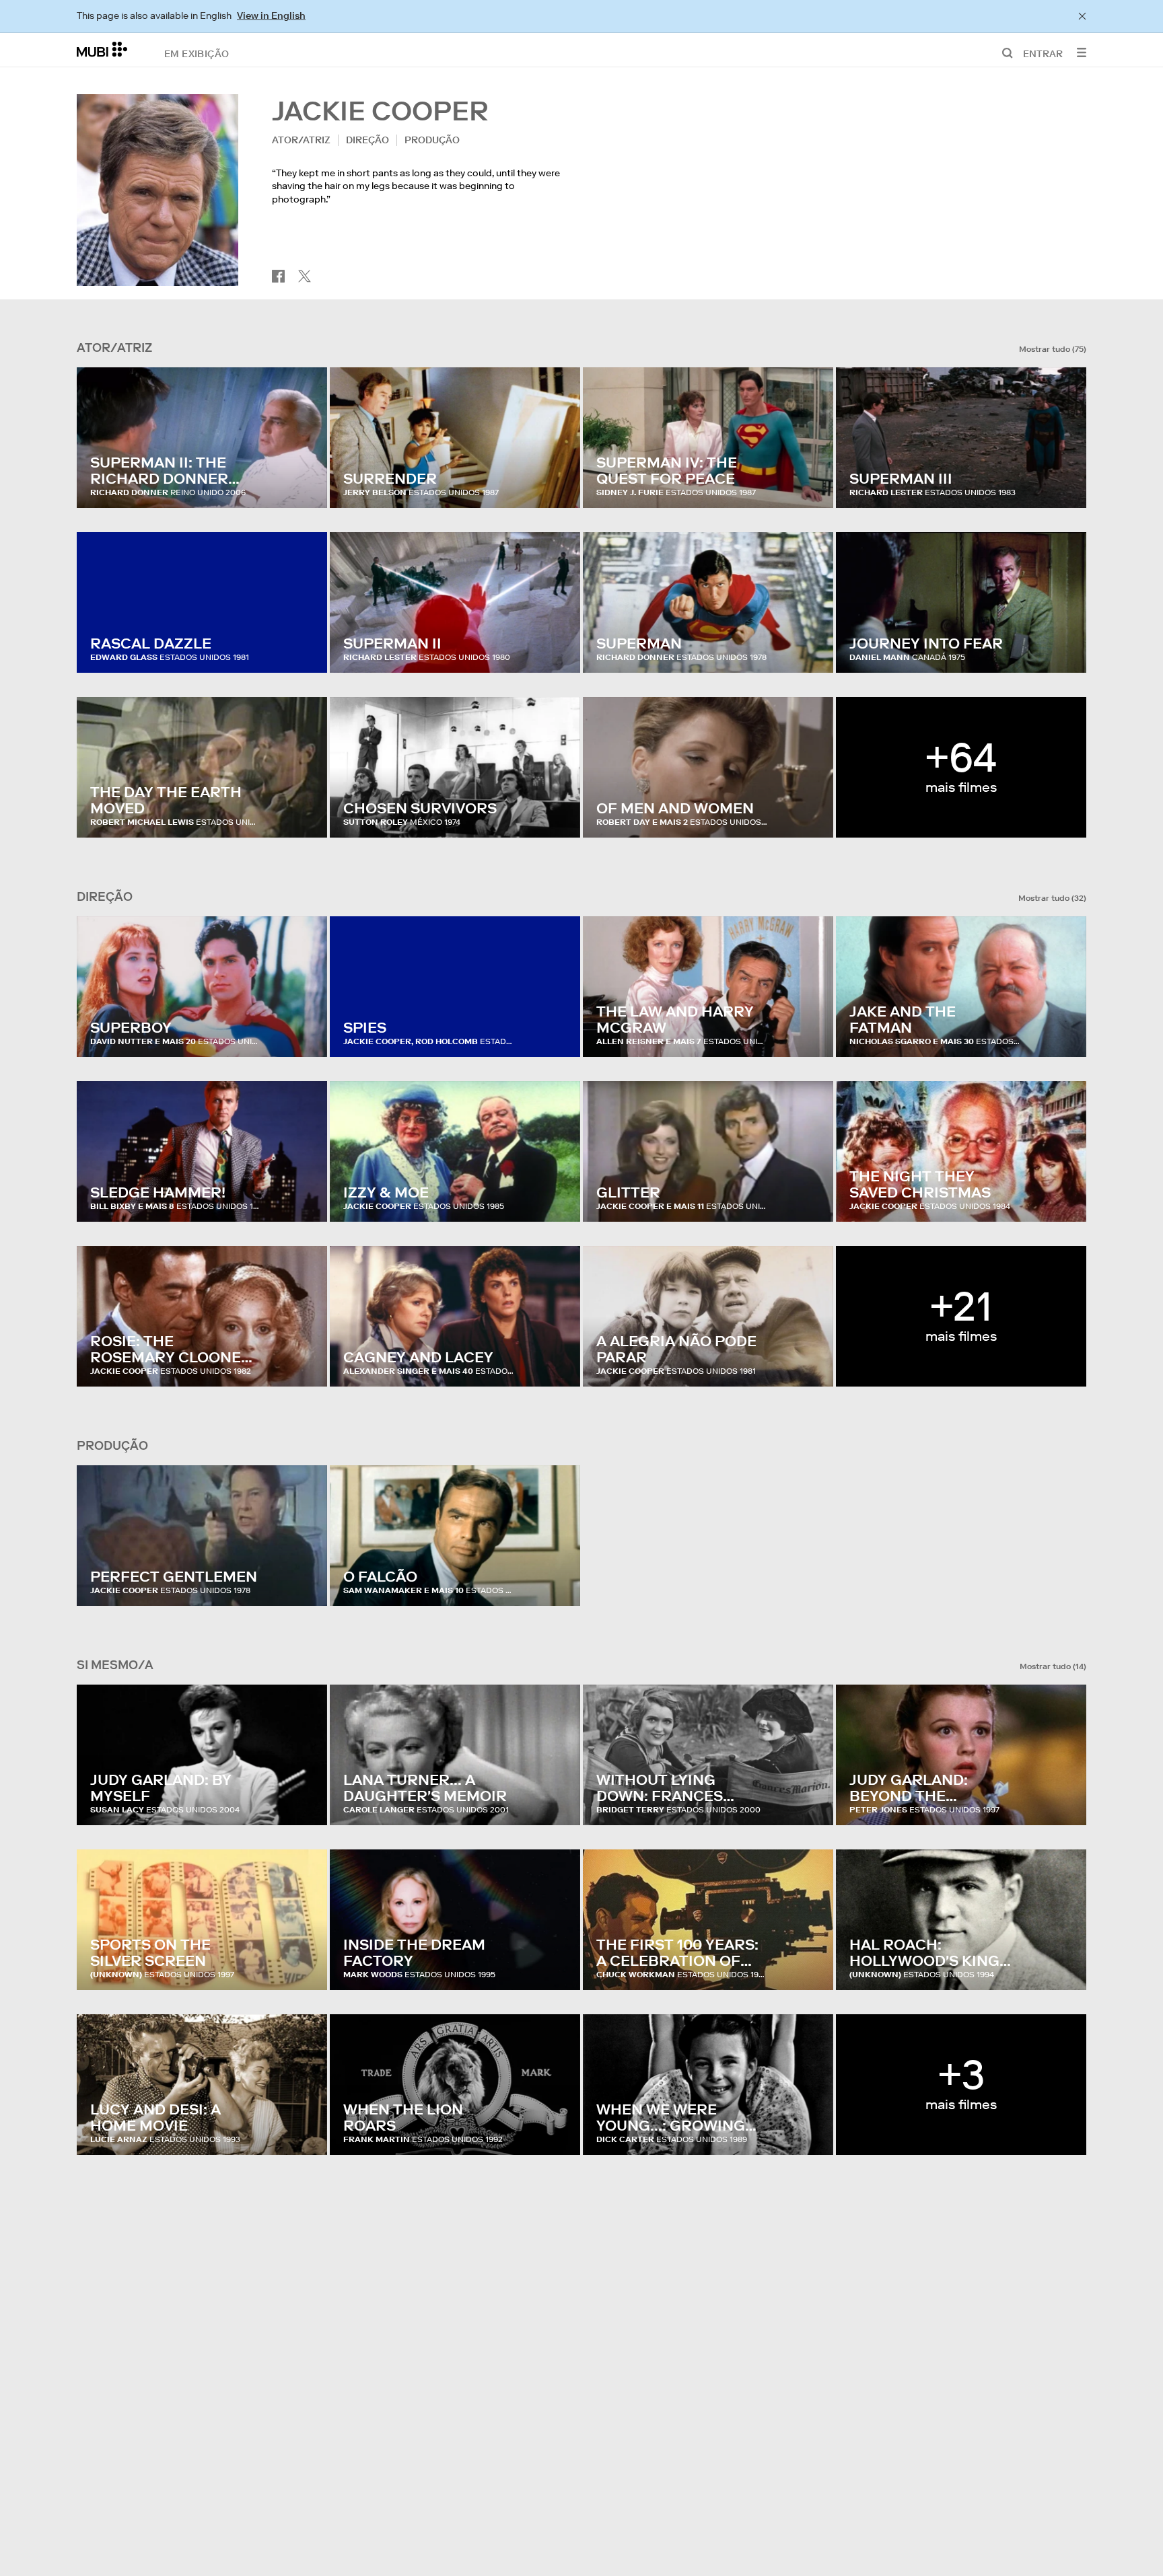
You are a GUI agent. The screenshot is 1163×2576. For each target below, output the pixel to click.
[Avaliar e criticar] (304, 484)
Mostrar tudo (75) (1053, 349)
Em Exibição (197, 53)
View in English (271, 15)
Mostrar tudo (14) (1053, 1666)
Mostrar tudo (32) (1052, 898)
